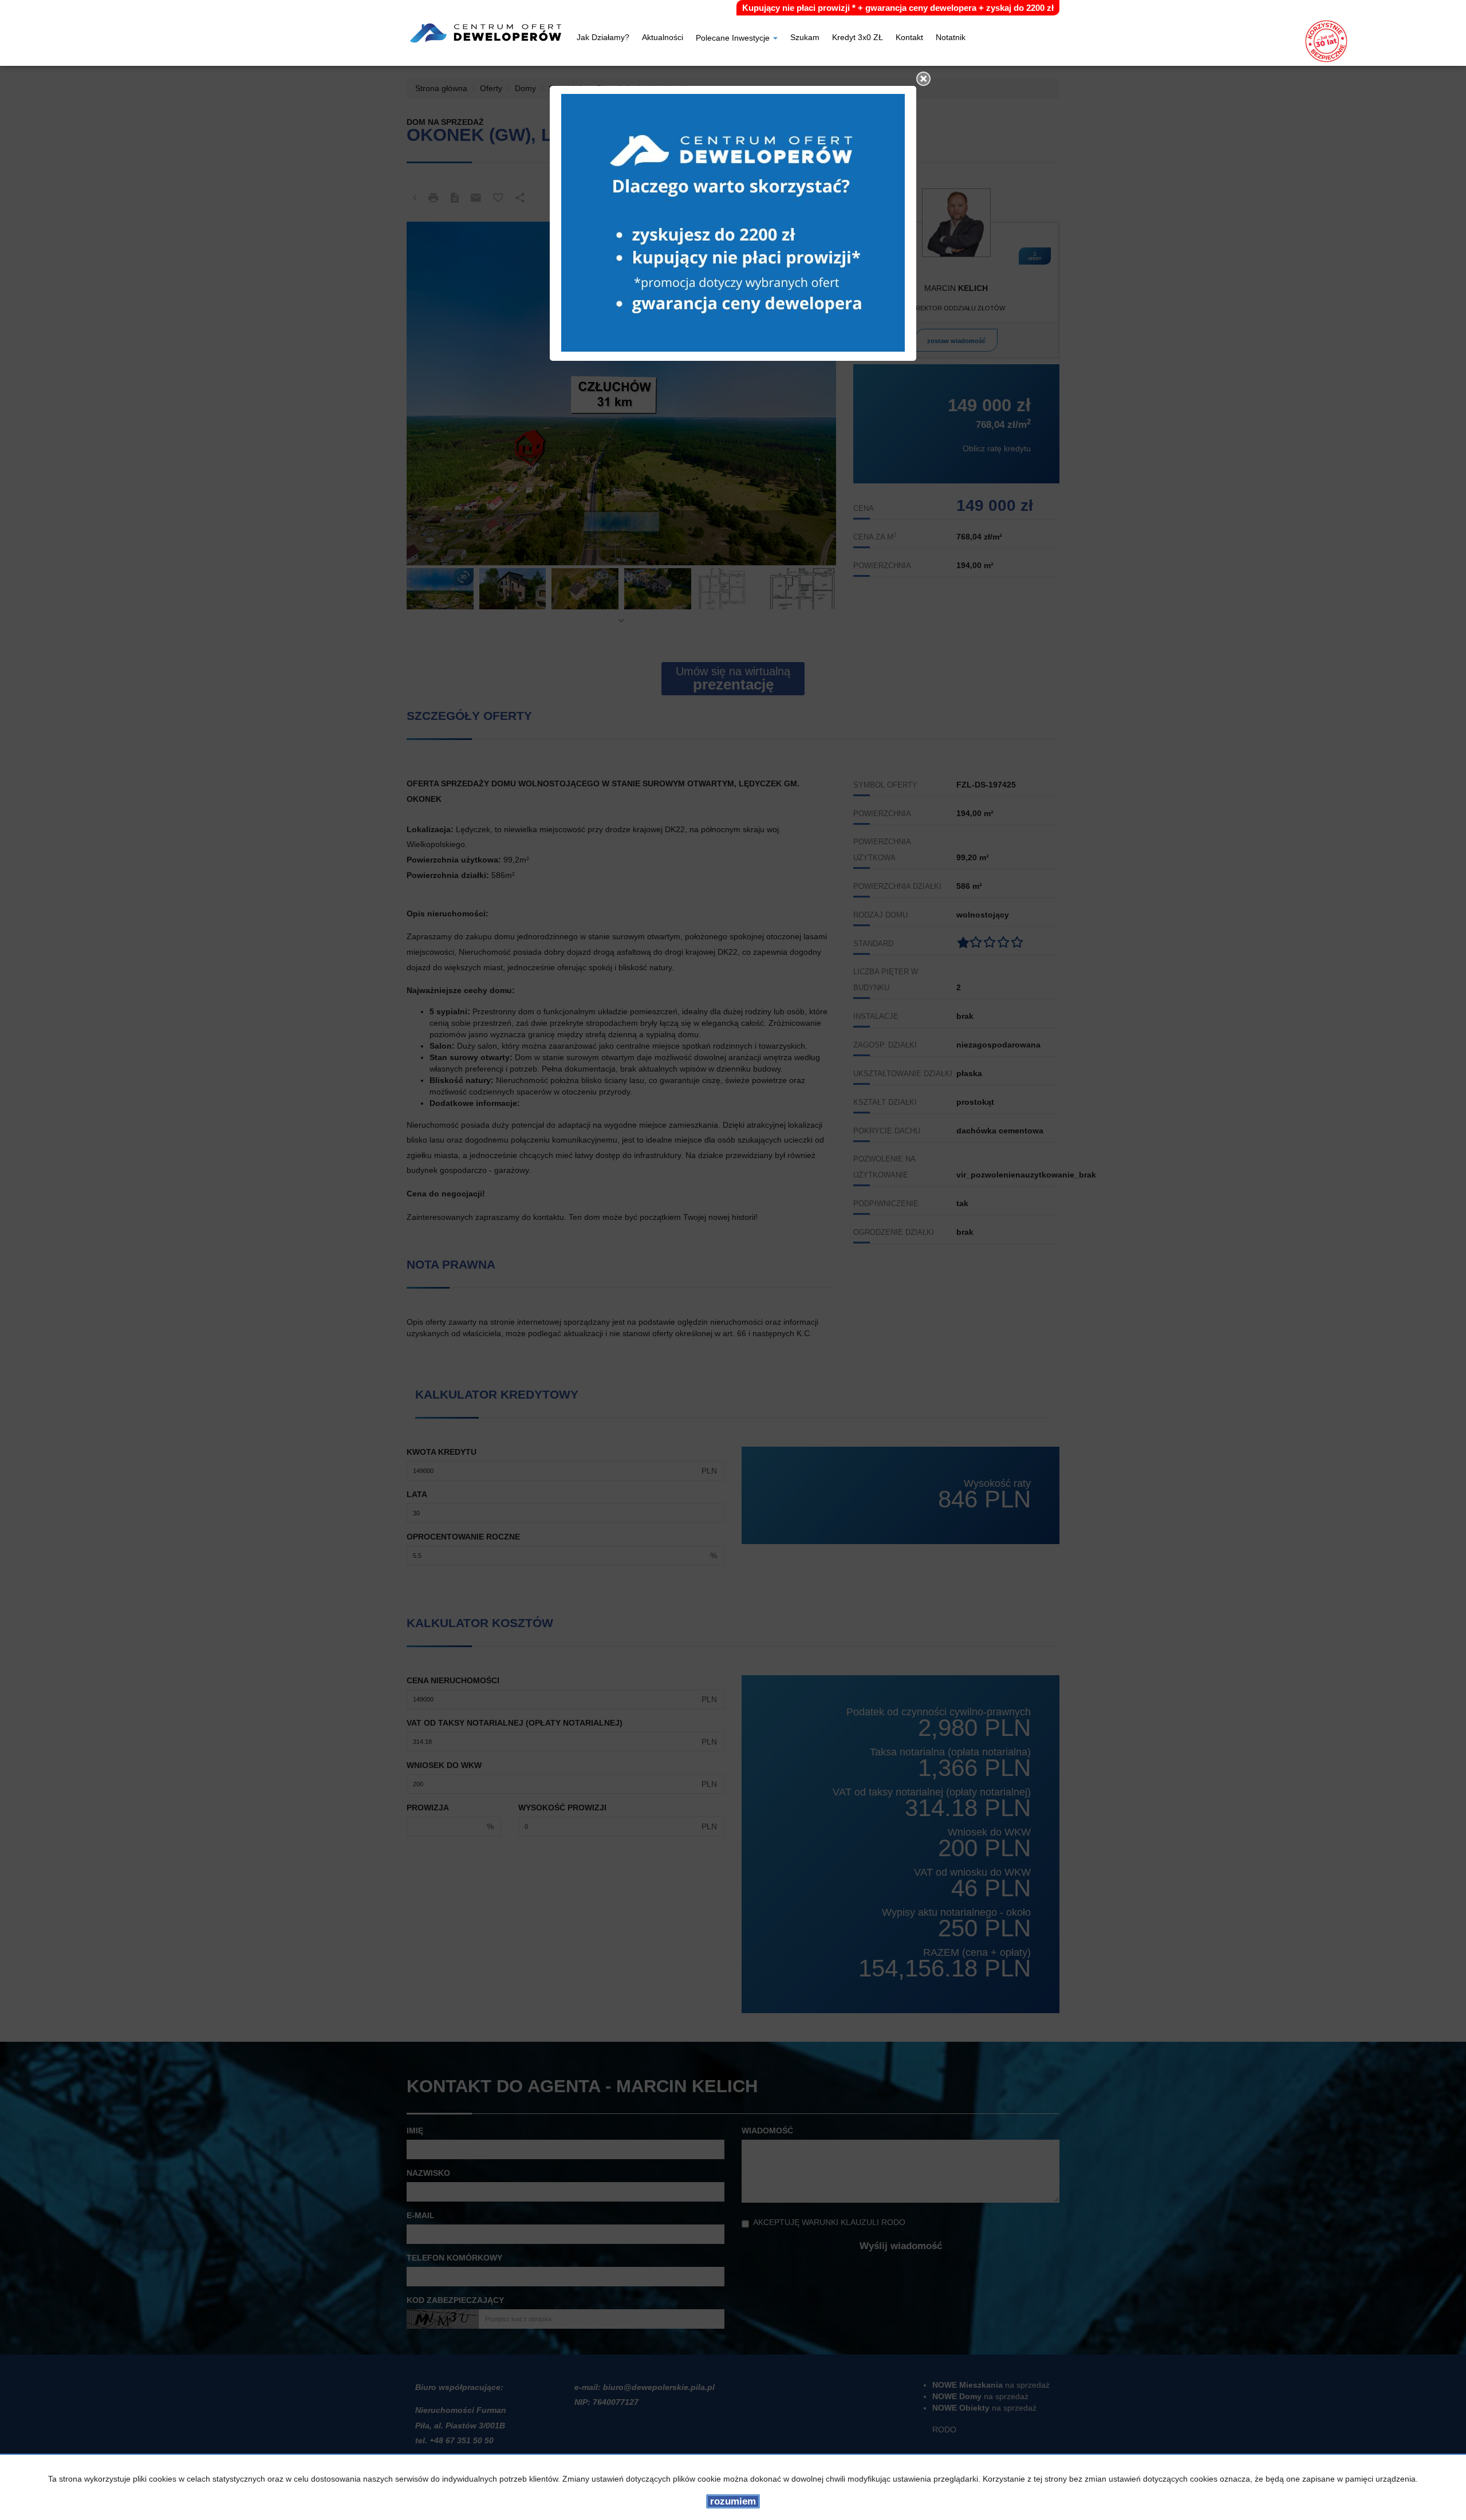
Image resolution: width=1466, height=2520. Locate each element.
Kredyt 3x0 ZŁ (858, 38)
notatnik (951, 38)
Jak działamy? (603, 38)
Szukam (805, 38)
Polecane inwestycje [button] (734, 39)
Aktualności (663, 38)
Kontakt (909, 38)
